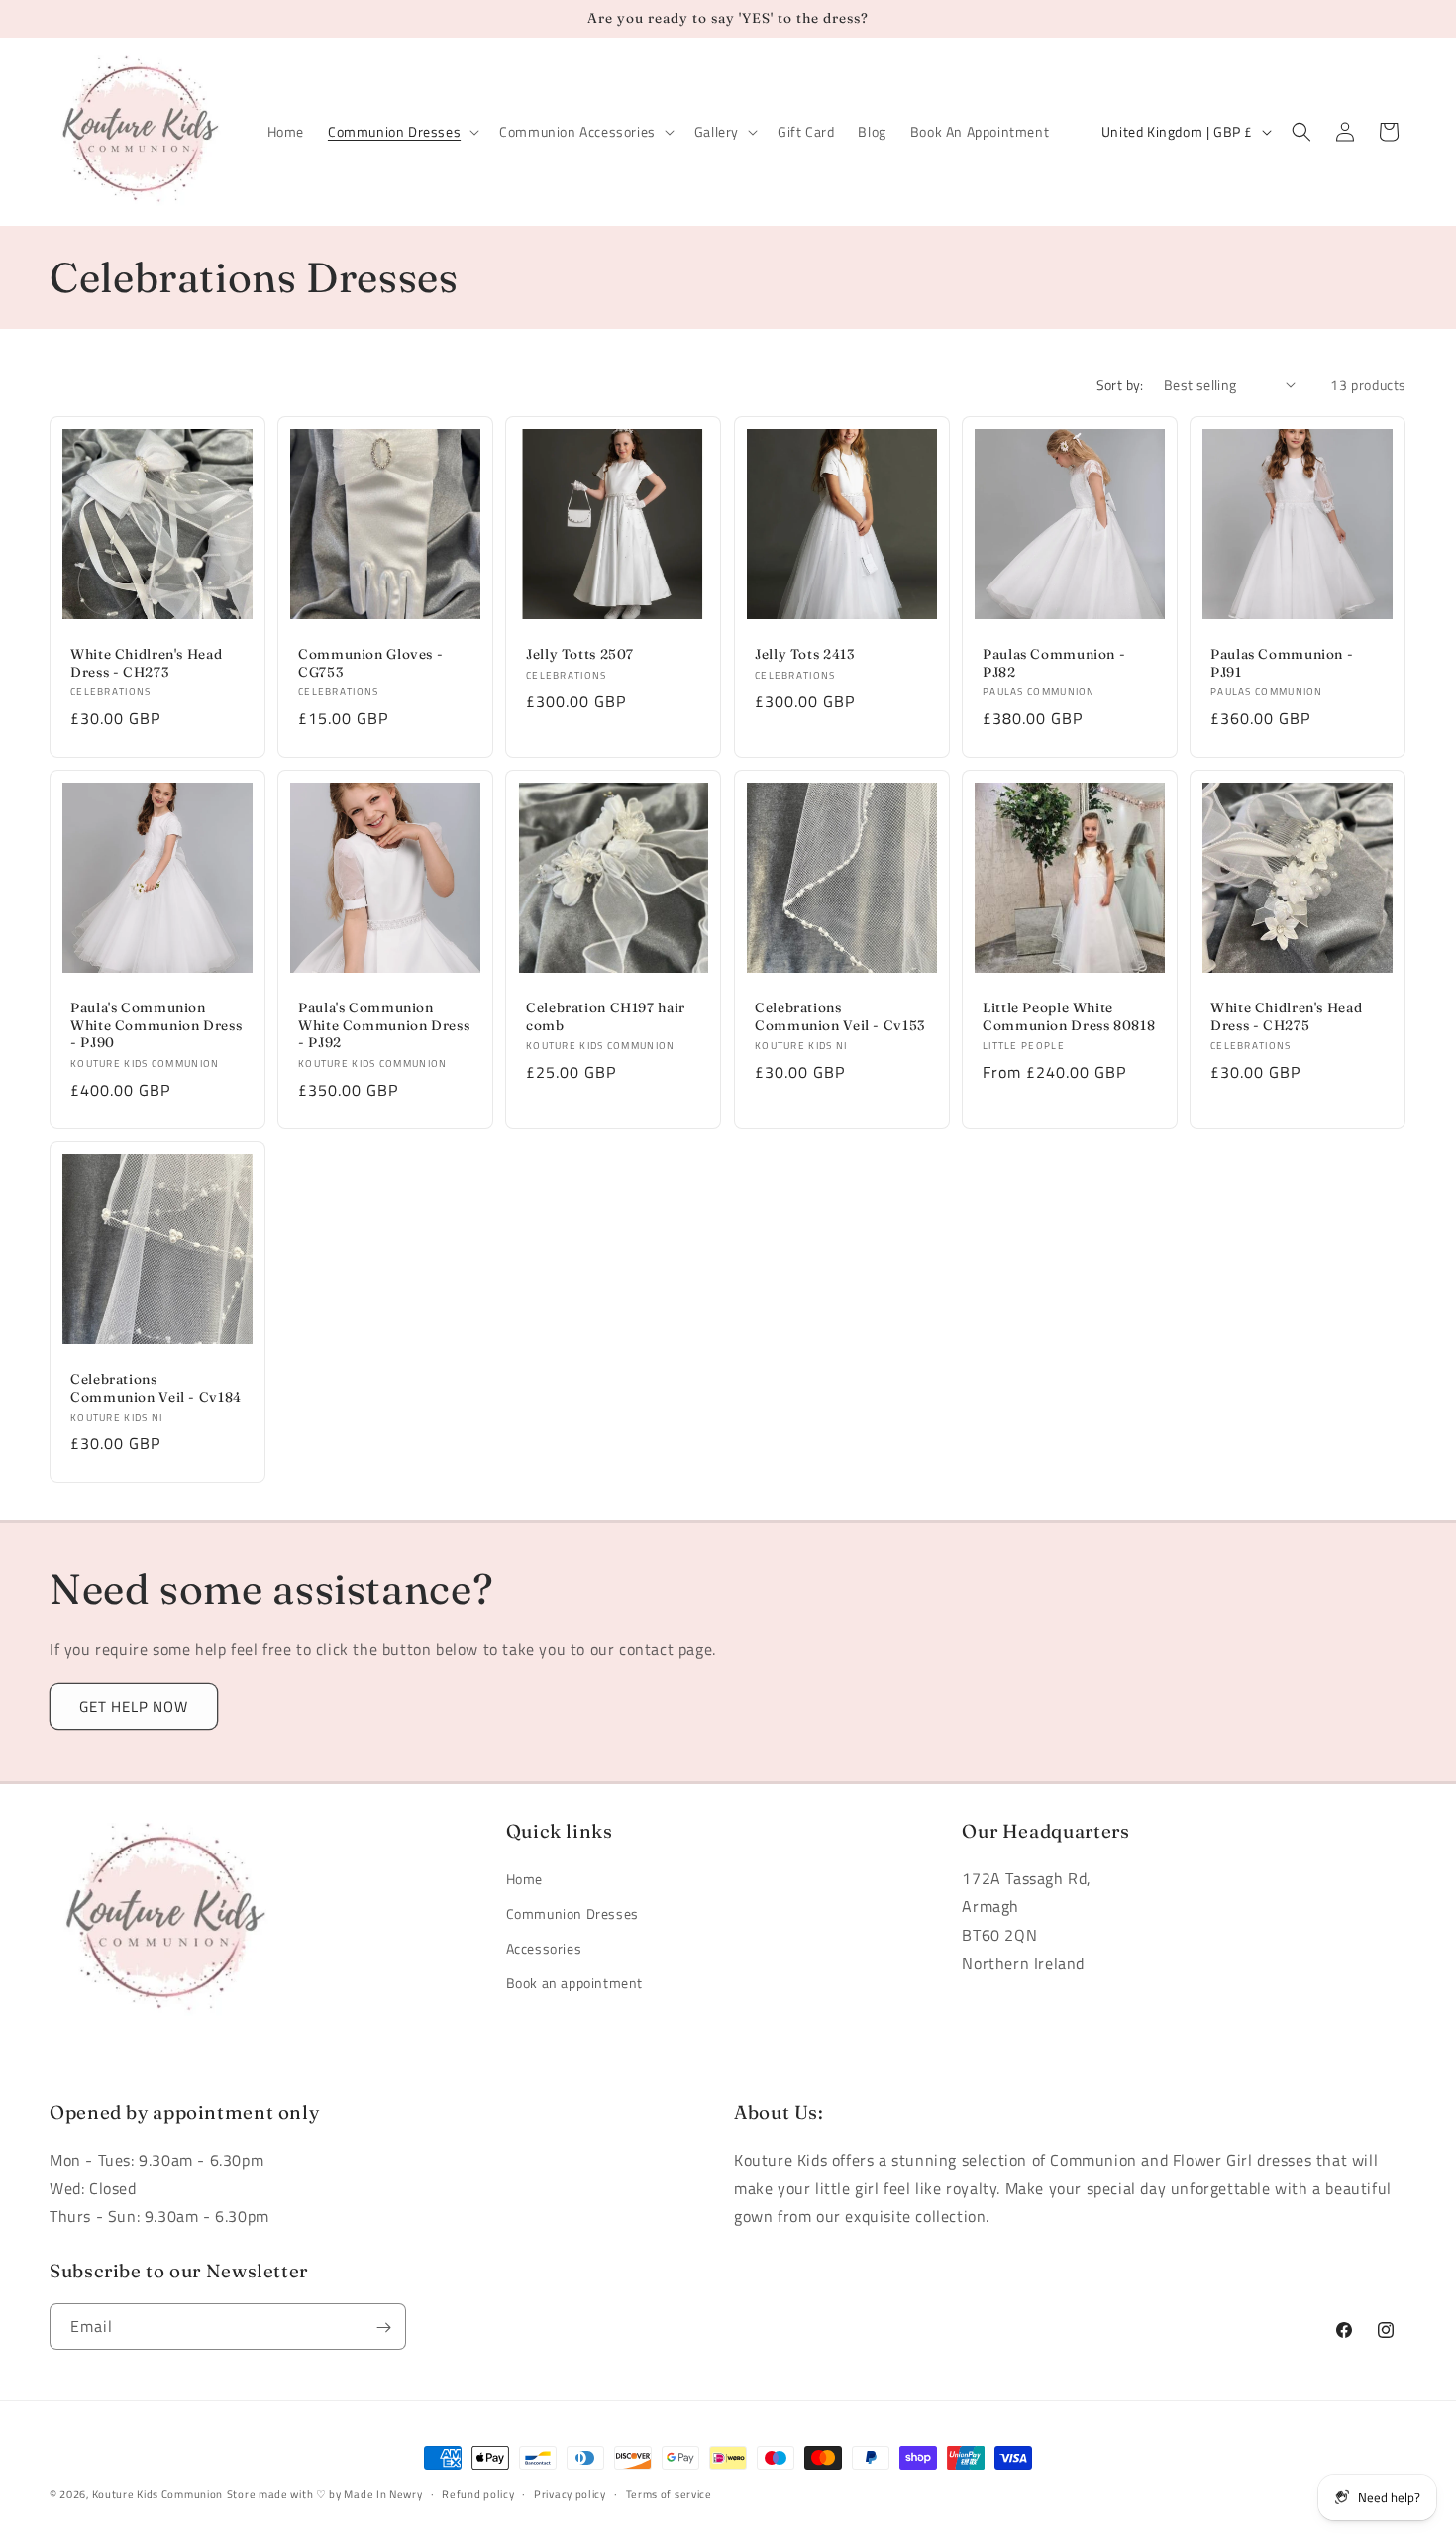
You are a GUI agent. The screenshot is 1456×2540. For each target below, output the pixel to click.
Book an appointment (574, 1983)
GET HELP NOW (134, 1706)
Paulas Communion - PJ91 (1282, 663)
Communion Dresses (572, 1913)
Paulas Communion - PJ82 (1054, 663)
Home (524, 1879)
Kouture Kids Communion (157, 2494)
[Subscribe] (383, 2328)
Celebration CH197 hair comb (606, 1017)
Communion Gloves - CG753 (370, 663)
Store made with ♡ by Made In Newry (325, 2494)
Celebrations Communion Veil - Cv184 (156, 1388)
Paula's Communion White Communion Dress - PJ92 (384, 1026)
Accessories (544, 1948)
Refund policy (478, 2493)
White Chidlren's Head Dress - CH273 (146, 663)
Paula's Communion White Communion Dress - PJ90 (156, 1026)
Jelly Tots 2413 (804, 654)
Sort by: (1120, 385)
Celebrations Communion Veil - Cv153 (840, 1017)
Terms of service (669, 2493)
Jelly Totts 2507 (580, 654)
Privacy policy (570, 2493)
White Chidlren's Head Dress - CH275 (1286, 1017)
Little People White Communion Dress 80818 (1069, 1017)
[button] (402, 132)
